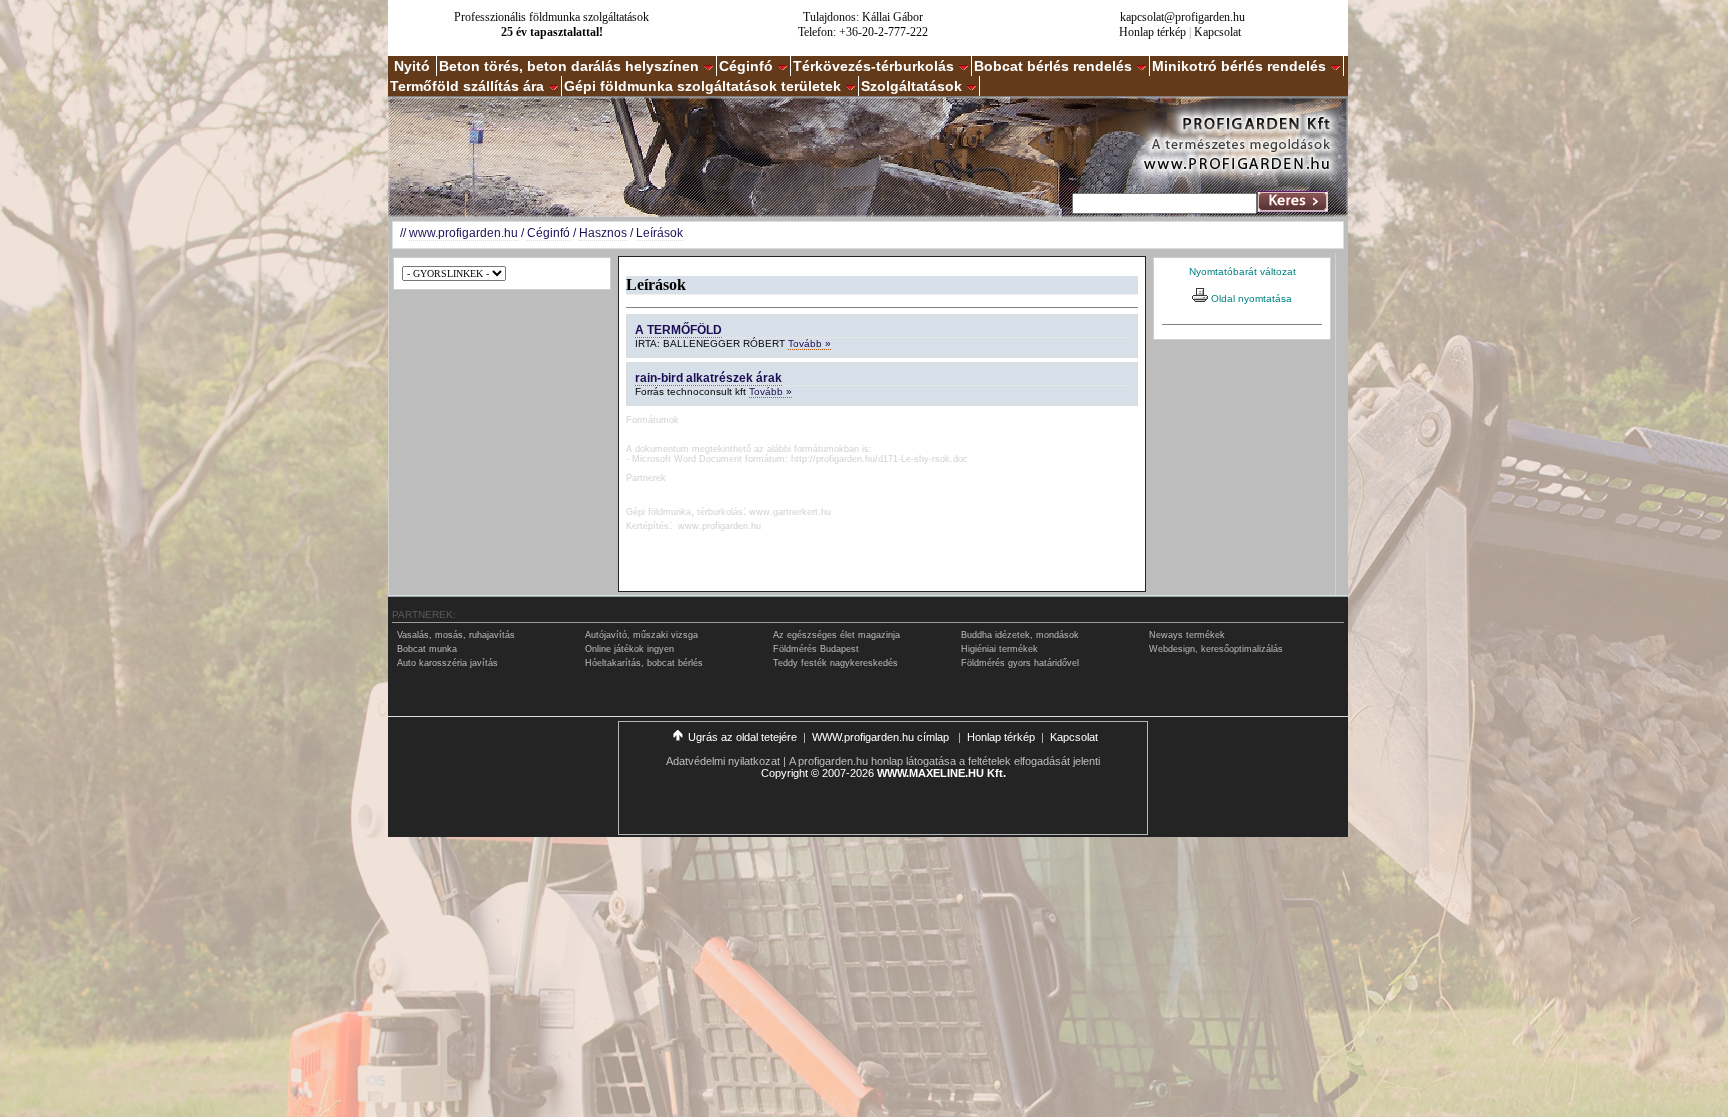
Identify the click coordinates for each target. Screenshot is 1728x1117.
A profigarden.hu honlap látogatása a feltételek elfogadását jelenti (944, 761)
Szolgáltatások (911, 86)
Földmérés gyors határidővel (1020, 663)
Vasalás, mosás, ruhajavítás (456, 635)
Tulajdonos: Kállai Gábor (863, 17)
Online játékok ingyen (629, 649)
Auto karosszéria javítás (447, 663)
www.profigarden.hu (463, 233)
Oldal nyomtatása (1250, 298)
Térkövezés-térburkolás (873, 66)
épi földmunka (662, 512)
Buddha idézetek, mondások (1020, 635)
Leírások (659, 233)
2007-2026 (848, 773)
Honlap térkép (1152, 32)
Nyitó (412, 66)
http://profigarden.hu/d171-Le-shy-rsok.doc (879, 459)
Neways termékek (1187, 635)
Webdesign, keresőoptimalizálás (1216, 649)
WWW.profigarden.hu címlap (882, 737)
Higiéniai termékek (999, 649)
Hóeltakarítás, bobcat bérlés (644, 663)
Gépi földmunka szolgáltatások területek (702, 86)
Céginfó (746, 66)
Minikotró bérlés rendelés (1239, 66)
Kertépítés (647, 526)
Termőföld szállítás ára (467, 86)
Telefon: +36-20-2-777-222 (863, 32)
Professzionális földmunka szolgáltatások (551, 17)
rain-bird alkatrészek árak (708, 378)
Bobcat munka (427, 649)
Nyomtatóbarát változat (1242, 271)
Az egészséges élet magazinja (836, 635)
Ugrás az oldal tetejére (742, 737)
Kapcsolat (1217, 32)
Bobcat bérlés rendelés (1053, 66)
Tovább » (809, 343)
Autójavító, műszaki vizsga (641, 635)
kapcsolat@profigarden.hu (1182, 17)
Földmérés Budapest (816, 649)
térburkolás (720, 512)
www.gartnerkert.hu (790, 512)
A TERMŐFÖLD (678, 330)
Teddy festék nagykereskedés (835, 663)
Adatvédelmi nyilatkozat (723, 761)
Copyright (784, 773)
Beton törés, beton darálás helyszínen (569, 66)
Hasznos (603, 233)
